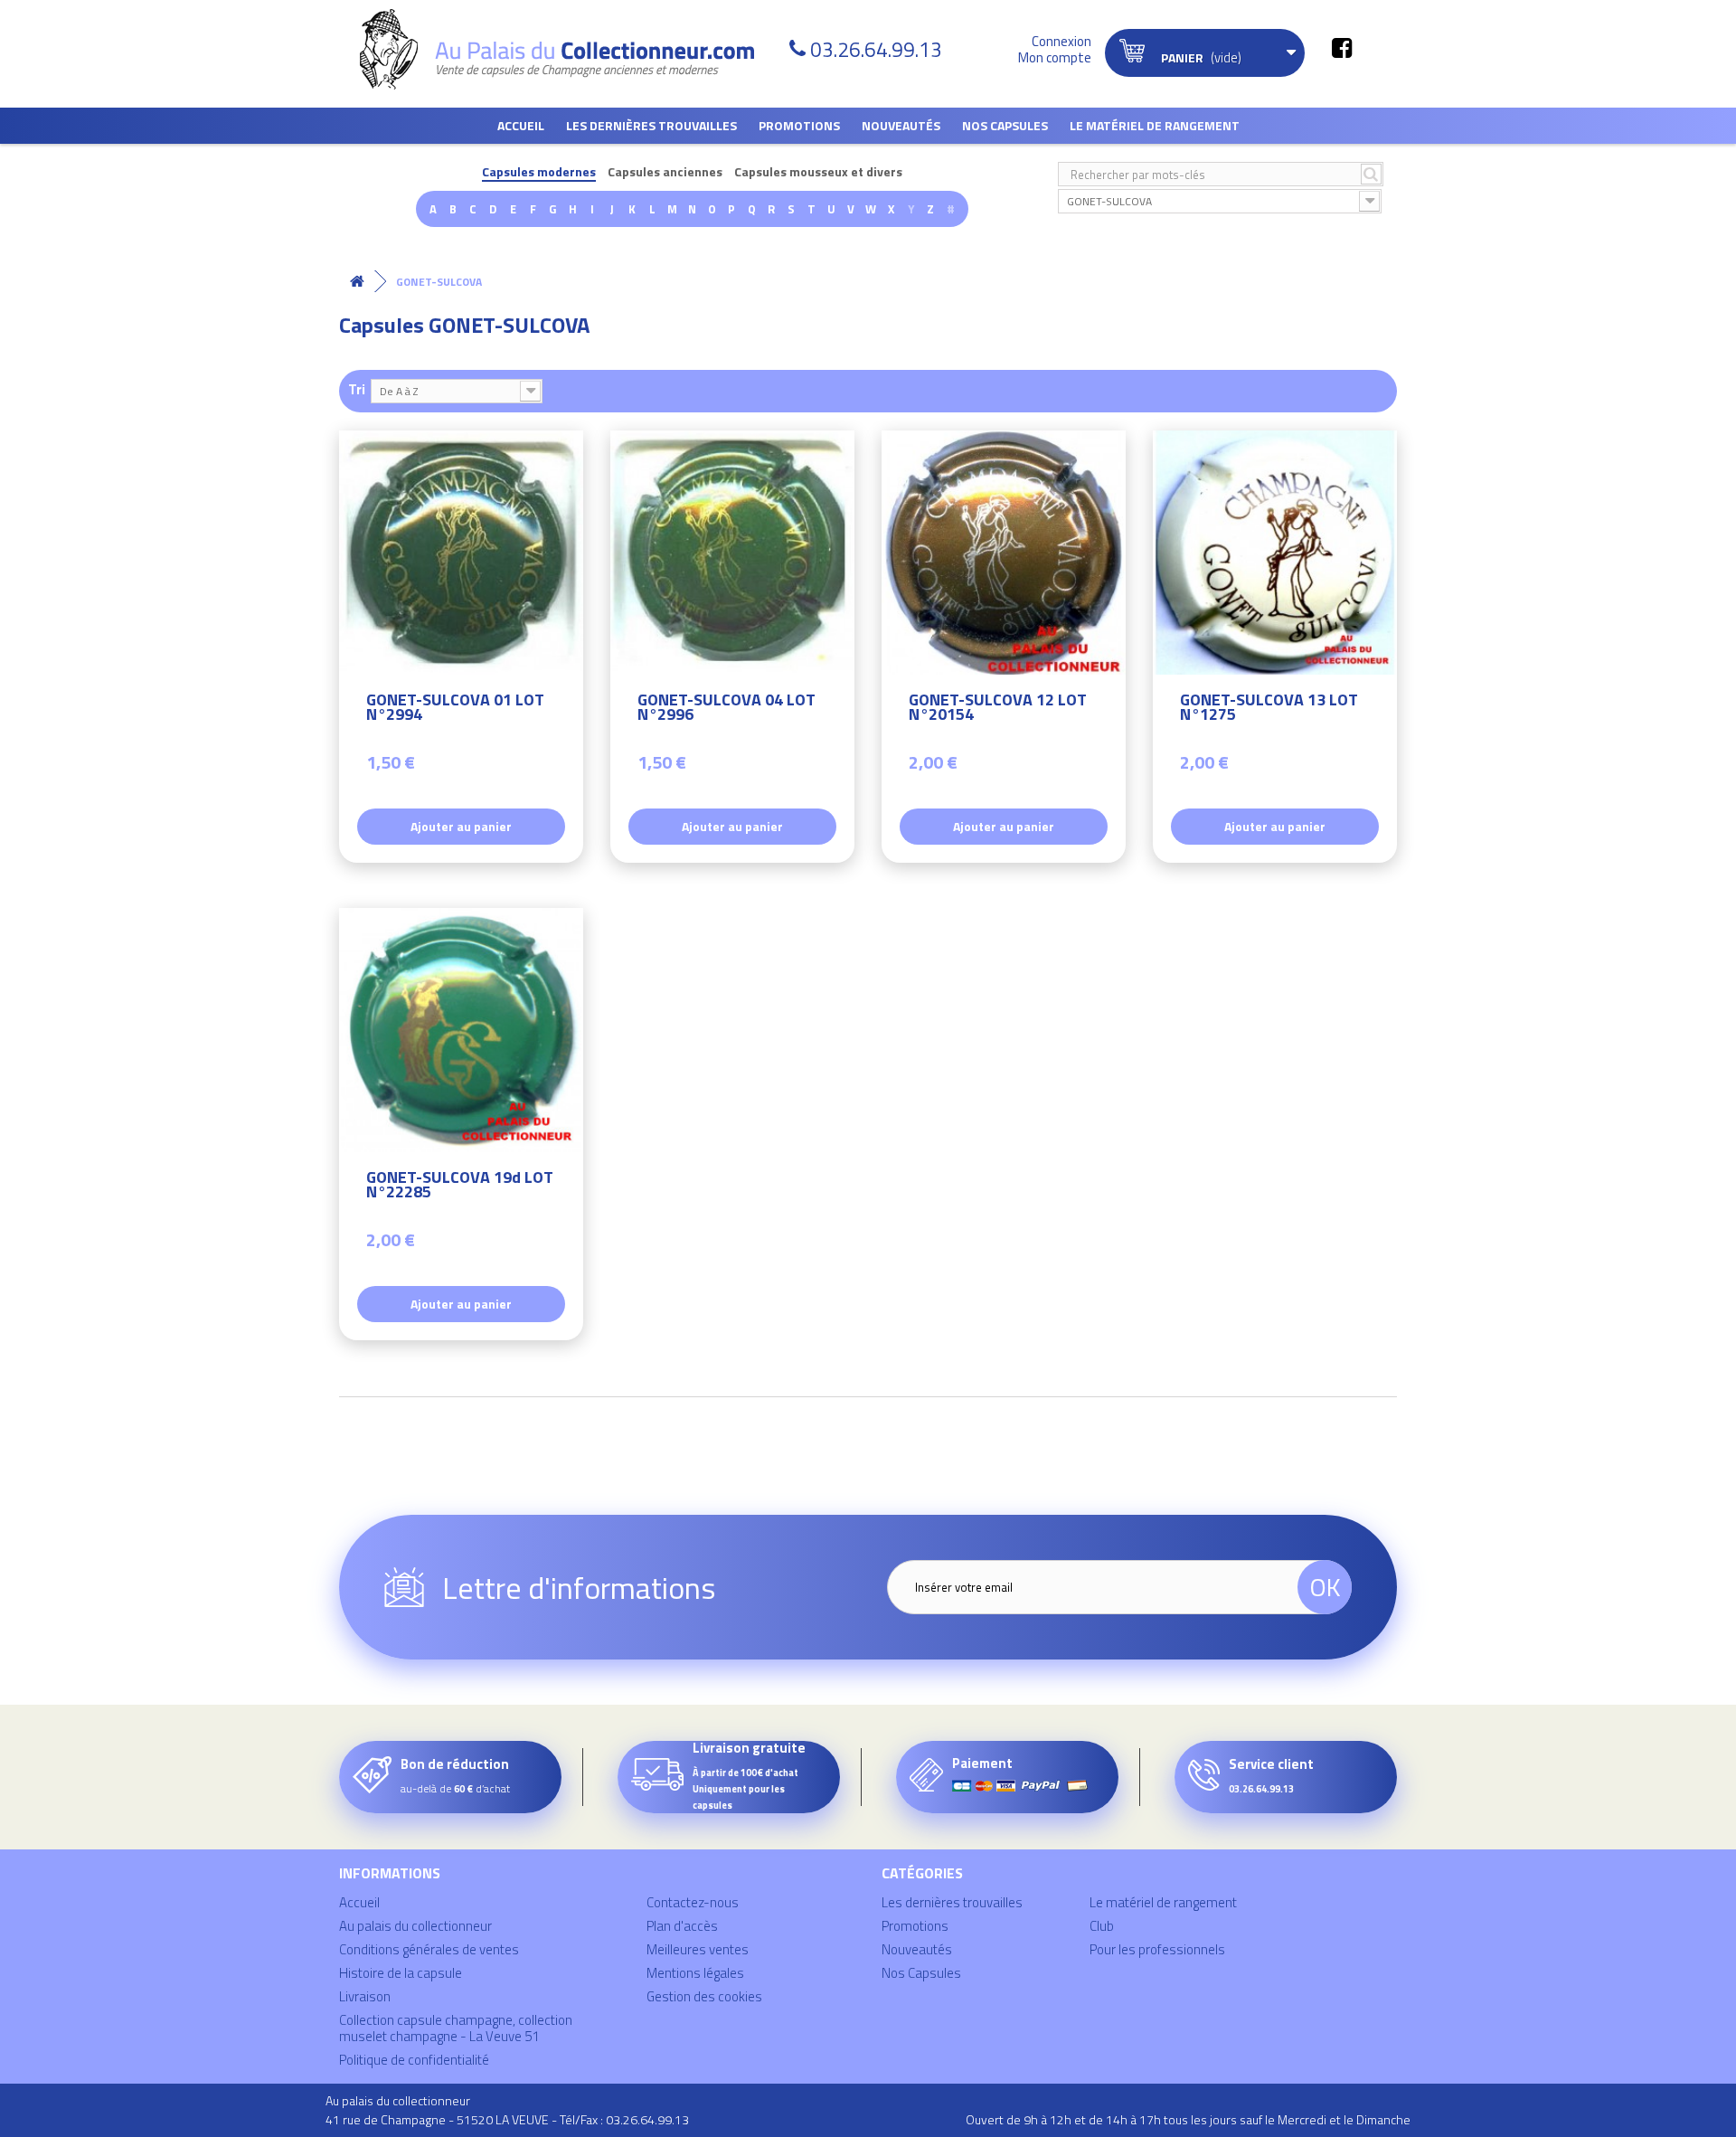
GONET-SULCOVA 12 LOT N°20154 (998, 709)
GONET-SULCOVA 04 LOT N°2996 (726, 709)
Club (1102, 1926)
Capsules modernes (539, 172)
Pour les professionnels (1157, 1949)
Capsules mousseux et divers (818, 172)
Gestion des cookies (704, 1996)
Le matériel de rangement (1155, 125)
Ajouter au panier (461, 826)
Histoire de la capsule (401, 1973)
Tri (357, 388)
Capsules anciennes (665, 172)
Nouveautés (901, 125)
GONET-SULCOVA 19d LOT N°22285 (460, 1187)
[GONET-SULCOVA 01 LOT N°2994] (461, 553)
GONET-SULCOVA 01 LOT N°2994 (455, 709)
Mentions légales (695, 1973)
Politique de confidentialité (414, 2060)
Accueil (521, 125)
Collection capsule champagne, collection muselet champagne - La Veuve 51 (456, 2028)
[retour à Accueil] (357, 282)
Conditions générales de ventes (429, 1949)
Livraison (365, 1996)
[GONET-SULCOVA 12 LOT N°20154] (1004, 553)
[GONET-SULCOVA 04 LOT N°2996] (732, 553)
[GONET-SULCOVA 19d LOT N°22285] (461, 1030)
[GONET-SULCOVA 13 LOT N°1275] (1275, 553)
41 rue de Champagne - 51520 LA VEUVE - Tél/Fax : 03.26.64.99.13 (507, 2119)
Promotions (799, 125)
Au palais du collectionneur (415, 1926)
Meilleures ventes (698, 1949)
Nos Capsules (1005, 125)
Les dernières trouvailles (651, 125)
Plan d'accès (682, 1926)
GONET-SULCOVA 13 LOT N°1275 (1269, 709)
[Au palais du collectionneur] (568, 49)
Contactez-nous (693, 1902)
